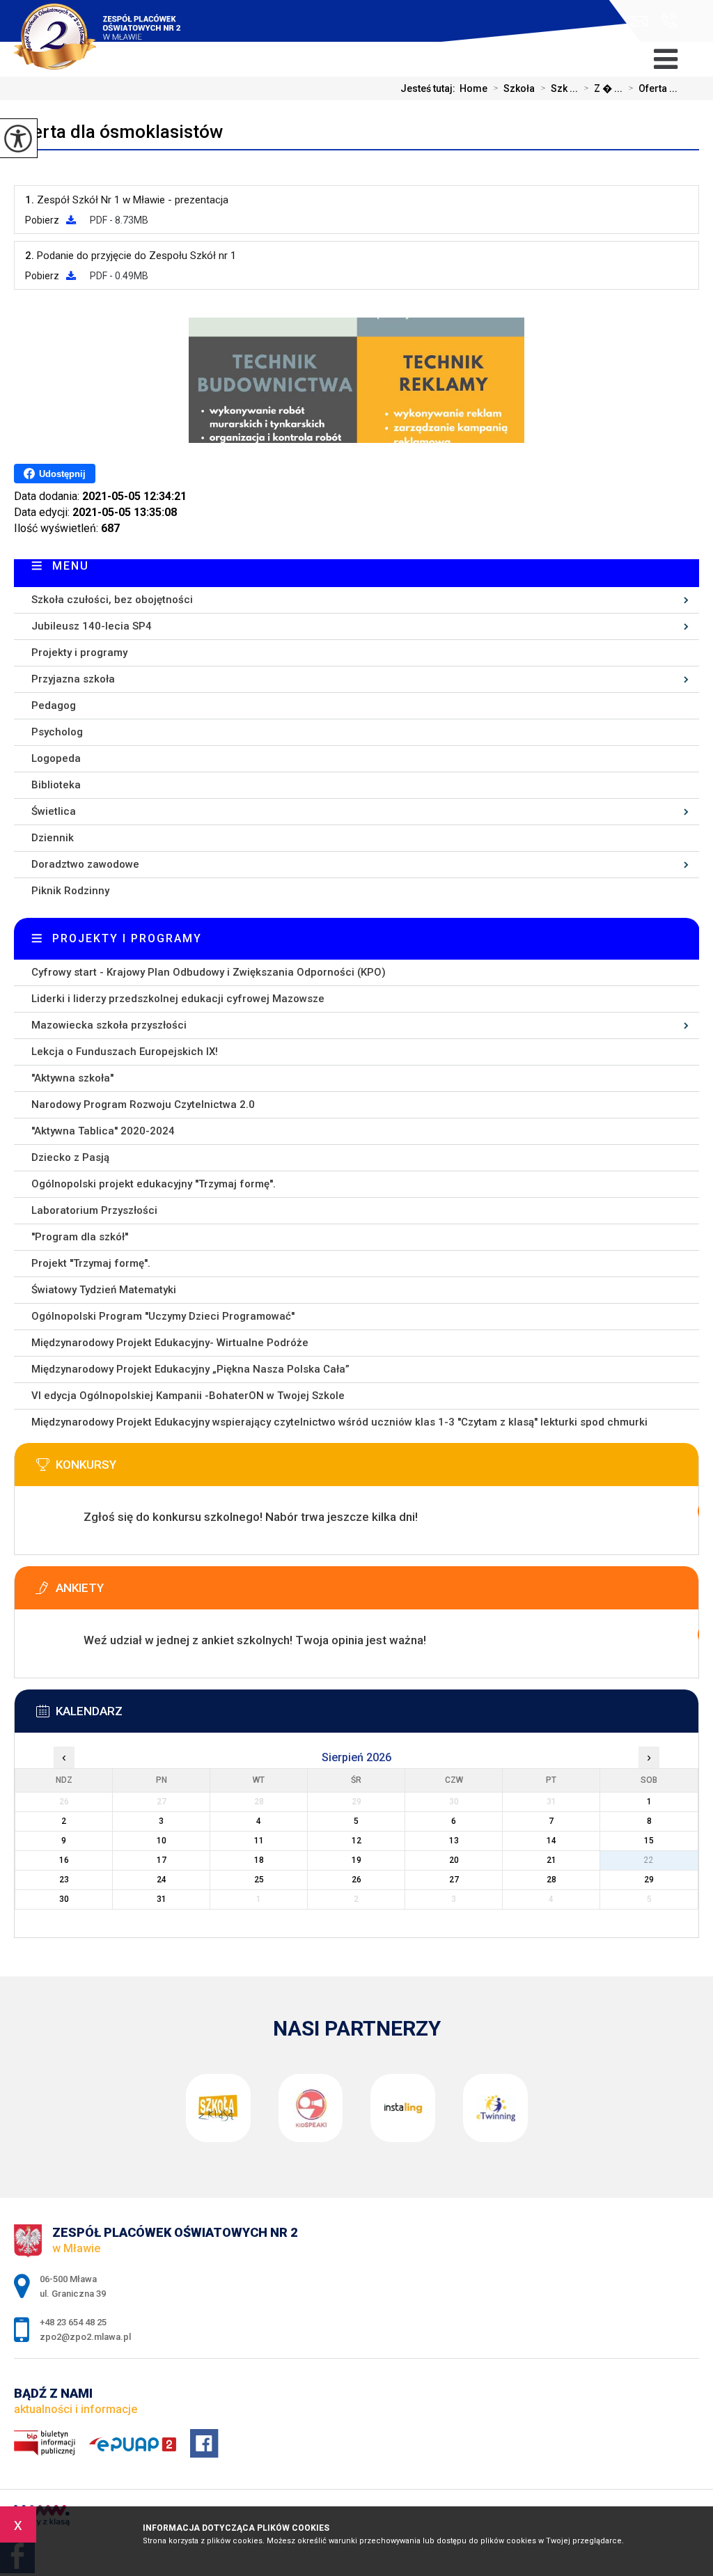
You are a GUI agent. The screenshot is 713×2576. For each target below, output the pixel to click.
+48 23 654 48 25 (666, 21)
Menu (71, 566)
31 (162, 1899)
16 (64, 1860)
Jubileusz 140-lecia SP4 (92, 626)
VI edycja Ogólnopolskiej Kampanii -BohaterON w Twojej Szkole (188, 1396)
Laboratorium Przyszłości (94, 1210)
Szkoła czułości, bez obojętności (112, 600)
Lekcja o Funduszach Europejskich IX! (125, 1052)
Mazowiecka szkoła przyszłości (109, 1025)
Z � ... (603, 88)
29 (649, 1880)
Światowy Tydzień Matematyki (104, 1290)
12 (356, 1841)
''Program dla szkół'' (80, 1237)
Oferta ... (653, 88)
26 (356, 1880)
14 (551, 1841)
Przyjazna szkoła (73, 679)
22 (649, 1860)
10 (162, 1841)
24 (162, 1880)
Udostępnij (62, 474)
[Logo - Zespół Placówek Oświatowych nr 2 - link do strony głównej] (109, 28)
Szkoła (514, 88)
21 (551, 1860)
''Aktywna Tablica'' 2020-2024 (103, 1131)
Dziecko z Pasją (70, 1157)
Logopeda (56, 758)
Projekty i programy (79, 653)
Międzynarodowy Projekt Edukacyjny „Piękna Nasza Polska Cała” (190, 1369)
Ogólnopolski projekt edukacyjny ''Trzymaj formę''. (154, 1184)
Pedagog (54, 705)
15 (649, 1841)
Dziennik (53, 838)
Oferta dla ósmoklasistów (118, 132)
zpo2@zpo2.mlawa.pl (642, 21)
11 (259, 1841)
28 (551, 1880)
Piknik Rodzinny (70, 891)
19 (356, 1860)
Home (473, 88)
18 (259, 1860)
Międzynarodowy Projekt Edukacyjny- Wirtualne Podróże (170, 1343)
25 (259, 1880)
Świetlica (54, 811)
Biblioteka (56, 785)
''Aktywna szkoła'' (72, 1078)
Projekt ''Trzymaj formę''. (91, 1263)
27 (454, 1880)
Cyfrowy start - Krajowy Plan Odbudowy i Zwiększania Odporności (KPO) (209, 972)
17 (162, 1860)
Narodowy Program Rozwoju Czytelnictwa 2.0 (143, 1104)
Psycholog (57, 732)
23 (64, 1880)
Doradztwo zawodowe (85, 864)
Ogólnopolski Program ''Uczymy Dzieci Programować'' (163, 1316)
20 (454, 1860)
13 (454, 1841)
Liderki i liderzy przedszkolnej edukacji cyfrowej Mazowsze (178, 999)
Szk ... (559, 88)
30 (64, 1899)
